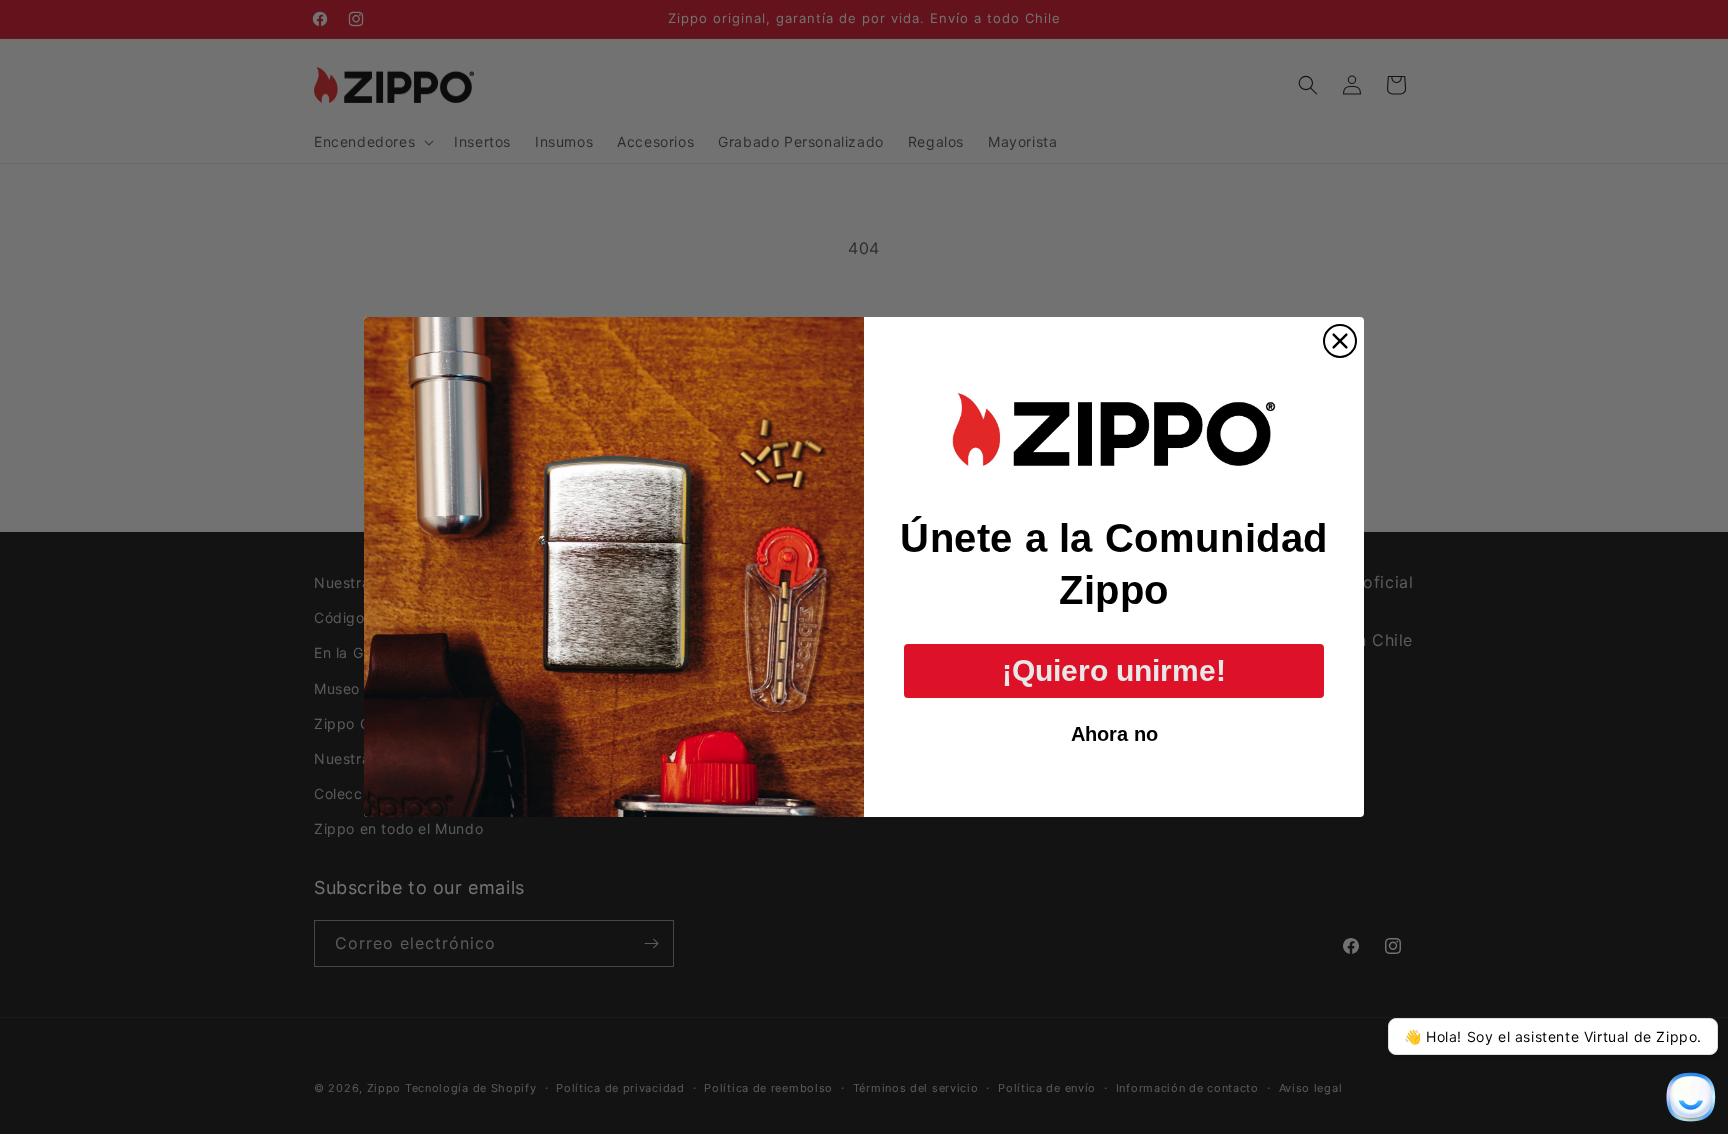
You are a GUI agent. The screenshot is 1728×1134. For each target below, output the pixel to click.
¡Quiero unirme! (1114, 670)
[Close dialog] (1340, 341)
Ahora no (1114, 734)
